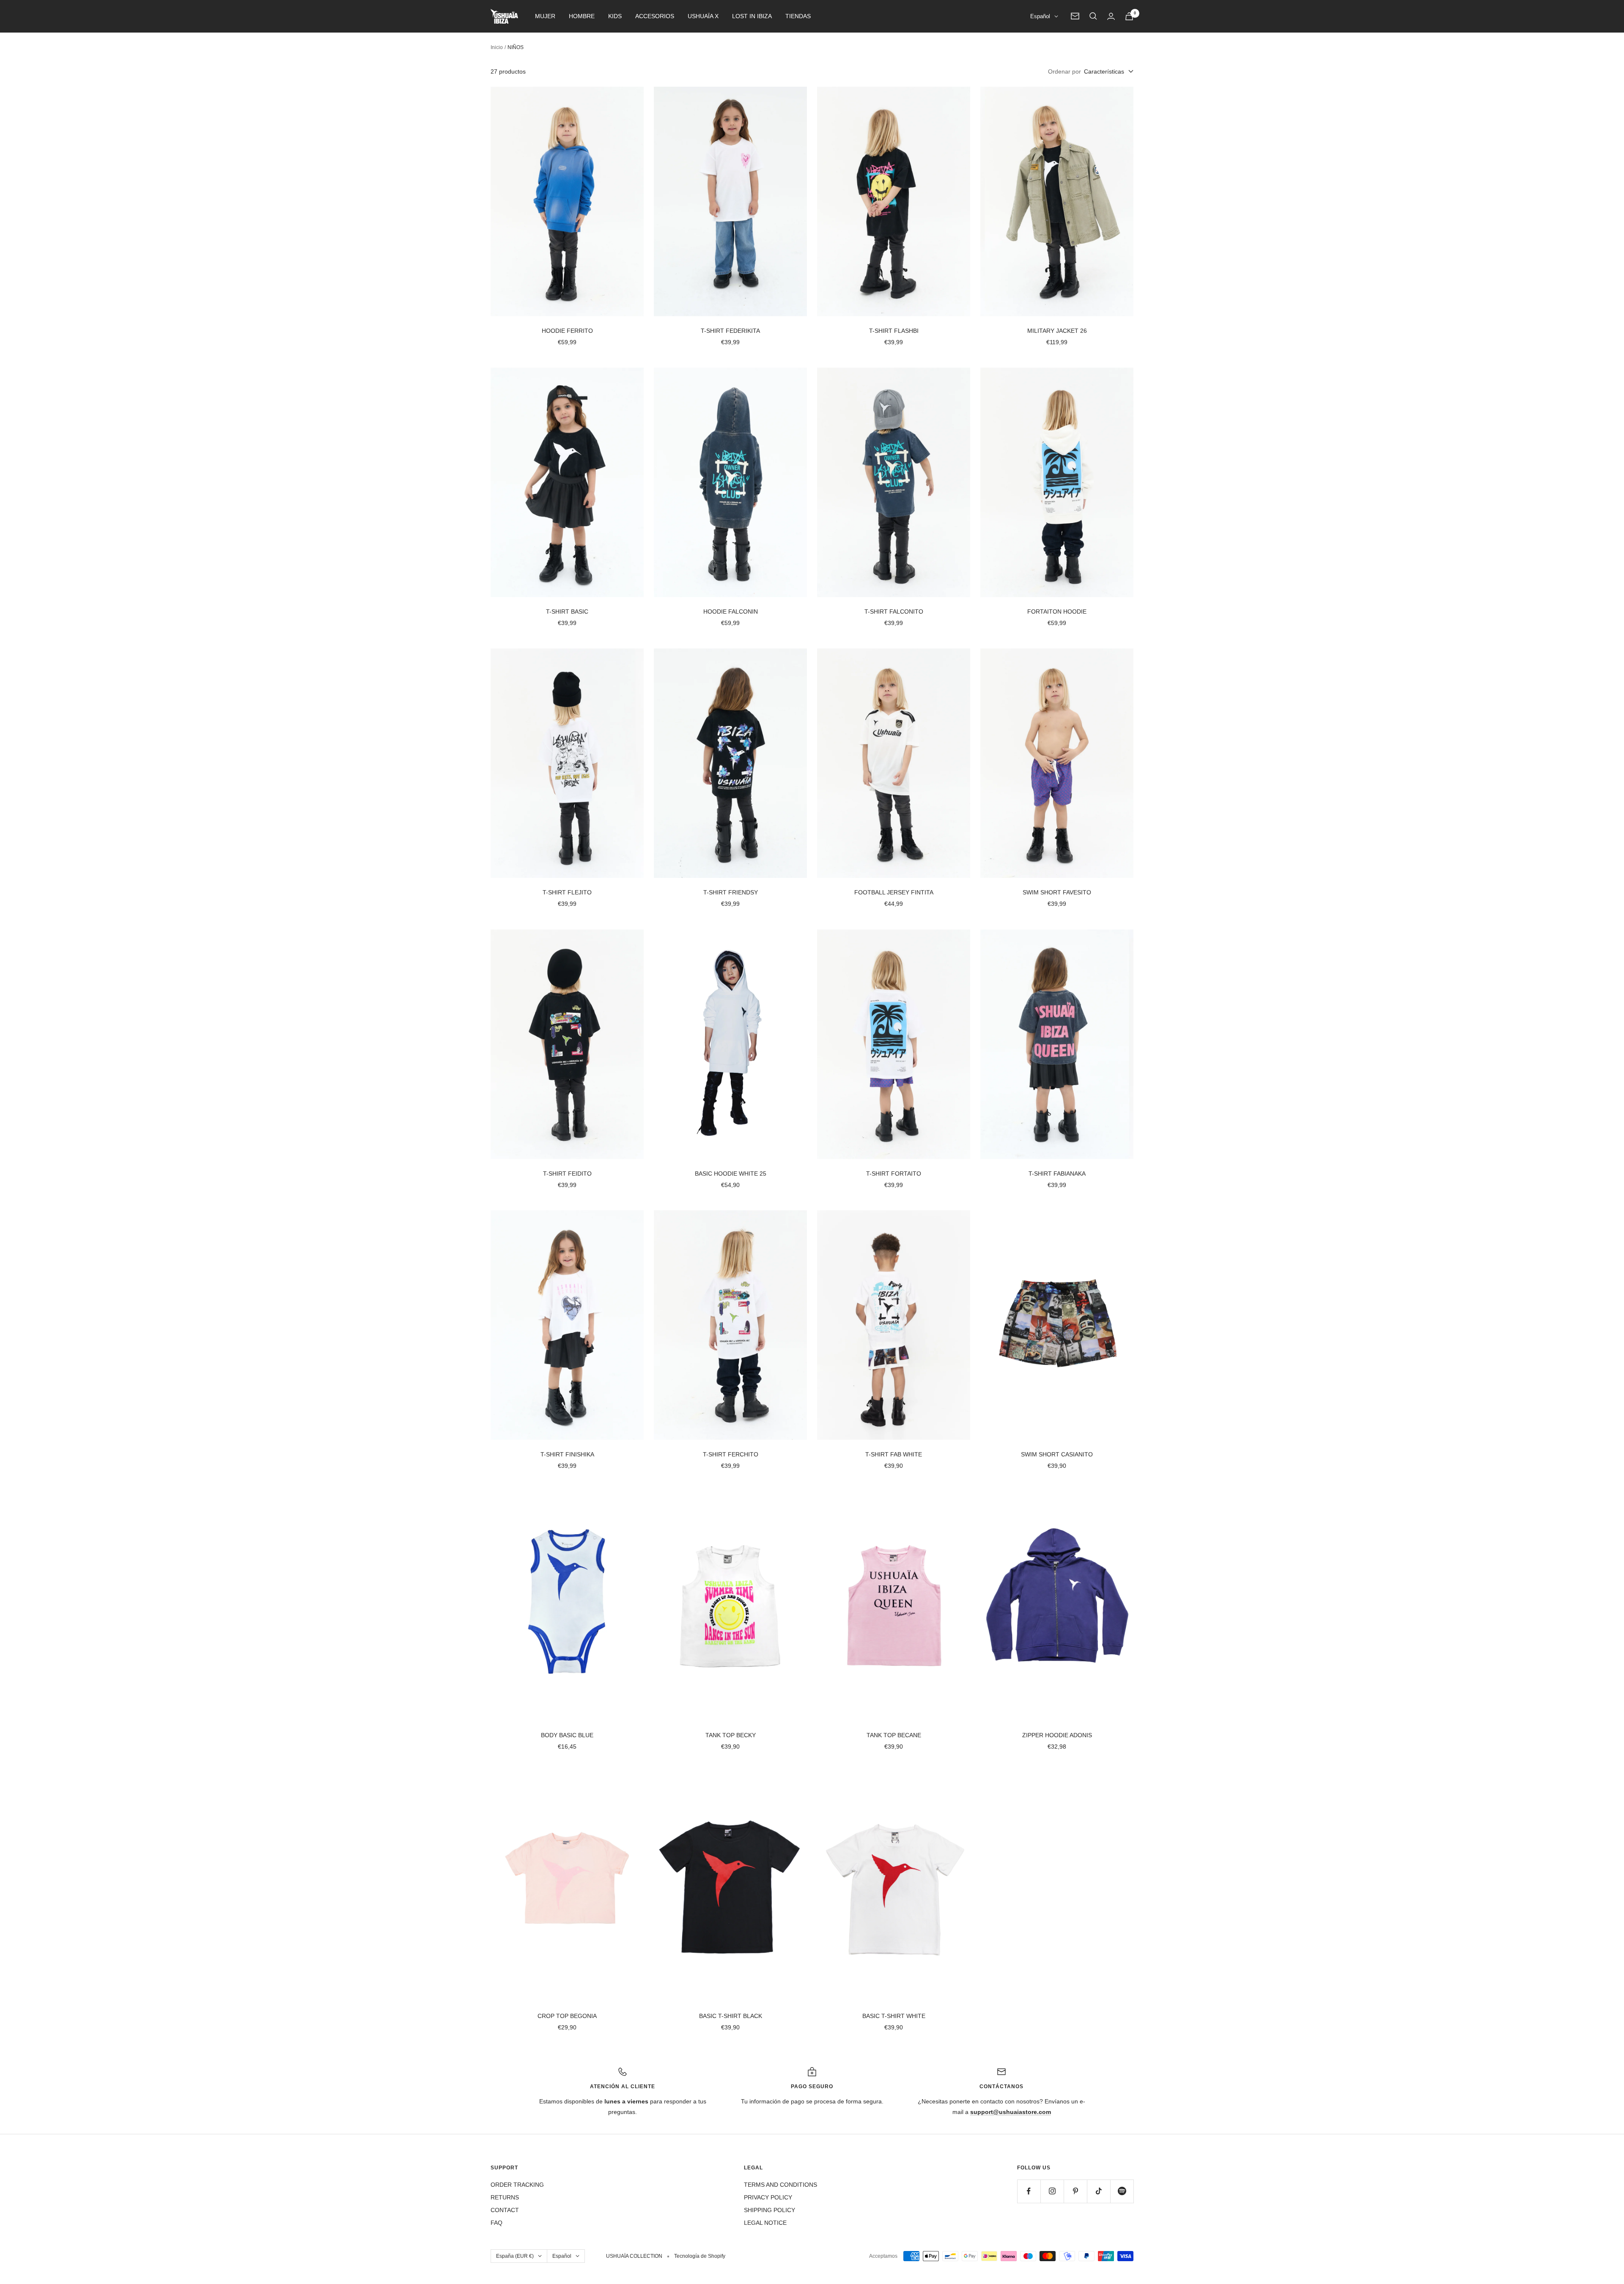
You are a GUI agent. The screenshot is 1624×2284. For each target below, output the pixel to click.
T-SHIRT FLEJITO (567, 892)
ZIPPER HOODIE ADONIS (1057, 1735)
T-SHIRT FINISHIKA (567, 1454)
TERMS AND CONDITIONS (780, 2185)
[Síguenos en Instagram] (1052, 2191)
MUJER (545, 16)
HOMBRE (582, 16)
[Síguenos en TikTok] (1099, 2191)
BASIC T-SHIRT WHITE (894, 2016)
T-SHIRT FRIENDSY (731, 892)
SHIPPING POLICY (769, 2210)
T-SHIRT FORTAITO (894, 1174)
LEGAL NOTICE (765, 2223)
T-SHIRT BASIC (567, 611)
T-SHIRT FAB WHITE (894, 1454)
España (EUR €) (515, 2256)
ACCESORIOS (655, 16)
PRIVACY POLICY (768, 2197)
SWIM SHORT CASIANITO (1057, 1454)
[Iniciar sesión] (1111, 16)
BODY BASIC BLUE (567, 1735)
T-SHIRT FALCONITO (894, 611)
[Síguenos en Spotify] (1122, 2191)
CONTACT (505, 2210)
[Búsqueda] (1093, 16)
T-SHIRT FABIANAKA (1057, 1174)
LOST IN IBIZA (752, 16)
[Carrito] (1129, 16)
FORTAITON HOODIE (1057, 611)
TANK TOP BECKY (731, 1735)
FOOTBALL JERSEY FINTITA (894, 892)
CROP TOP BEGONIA (567, 2016)
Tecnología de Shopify (700, 2256)
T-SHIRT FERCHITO (731, 1454)
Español (1040, 16)
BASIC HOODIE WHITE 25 (731, 1174)
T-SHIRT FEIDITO (567, 1174)
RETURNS (505, 2197)
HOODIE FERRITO (567, 331)
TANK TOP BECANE (894, 1735)
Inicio (497, 47)
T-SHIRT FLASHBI (894, 331)
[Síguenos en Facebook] (1029, 2191)
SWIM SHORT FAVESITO (1057, 892)
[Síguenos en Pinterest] (1075, 2191)
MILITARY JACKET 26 (1057, 331)
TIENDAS (798, 16)
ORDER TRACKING (517, 2185)
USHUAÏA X (703, 16)
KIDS (615, 16)
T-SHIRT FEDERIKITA (730, 331)
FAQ (497, 2223)
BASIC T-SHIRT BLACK (731, 2016)
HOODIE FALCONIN (731, 611)
